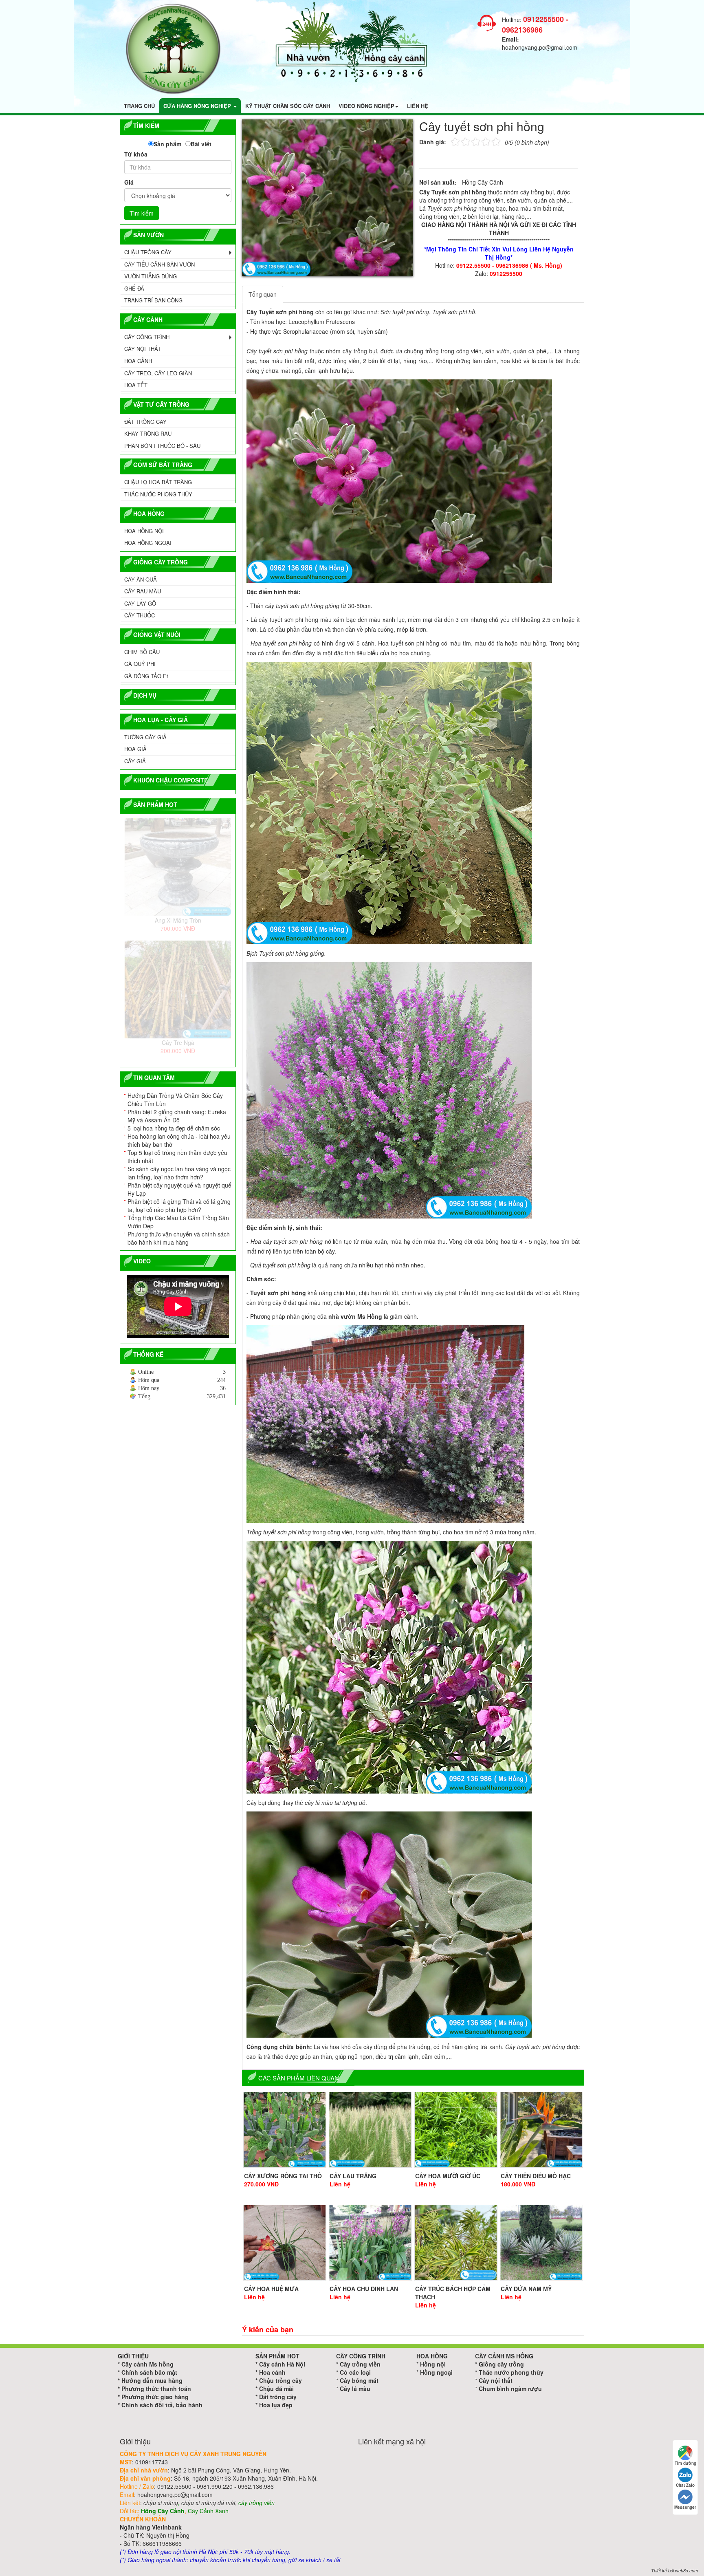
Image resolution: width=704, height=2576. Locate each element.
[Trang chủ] (173, 48)
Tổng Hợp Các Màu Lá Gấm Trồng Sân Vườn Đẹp (178, 1222)
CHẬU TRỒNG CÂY (148, 252)
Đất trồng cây (278, 2397)
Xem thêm (135, 1343)
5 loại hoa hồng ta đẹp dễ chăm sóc (174, 1128)
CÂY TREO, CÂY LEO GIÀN (158, 373)
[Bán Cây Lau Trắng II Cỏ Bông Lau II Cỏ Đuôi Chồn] (370, 2130)
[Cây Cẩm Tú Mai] (178, 867)
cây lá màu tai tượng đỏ (335, 1803)
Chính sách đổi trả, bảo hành (162, 2405)
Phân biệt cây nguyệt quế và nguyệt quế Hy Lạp (179, 1189)
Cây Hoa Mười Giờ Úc (448, 2176)
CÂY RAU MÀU (143, 591)
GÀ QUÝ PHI (140, 664)
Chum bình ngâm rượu (510, 2389)
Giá (129, 182)
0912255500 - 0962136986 (535, 24)
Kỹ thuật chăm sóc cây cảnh (288, 106)
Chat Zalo (685, 2485)
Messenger (685, 2507)
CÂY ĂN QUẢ (141, 579)
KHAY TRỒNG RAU (148, 433)
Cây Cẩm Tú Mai (178, 920)
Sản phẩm (167, 144)
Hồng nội (433, 2364)
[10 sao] (451, 141)
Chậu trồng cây (280, 2380)
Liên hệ (418, 106)
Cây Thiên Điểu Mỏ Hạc (536, 2176)
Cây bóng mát (359, 2380)
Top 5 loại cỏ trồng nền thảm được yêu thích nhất (177, 1157)
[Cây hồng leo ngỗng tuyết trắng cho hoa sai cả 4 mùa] (178, 989)
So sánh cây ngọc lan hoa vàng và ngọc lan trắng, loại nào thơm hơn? (179, 1173)
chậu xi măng (161, 2503)
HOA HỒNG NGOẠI (148, 543)
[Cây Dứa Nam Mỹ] (541, 2243)
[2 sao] (460, 141)
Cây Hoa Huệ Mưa (271, 2289)
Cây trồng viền (360, 2364)
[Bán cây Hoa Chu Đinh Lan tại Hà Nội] (370, 2243)
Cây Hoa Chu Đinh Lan (364, 2289)
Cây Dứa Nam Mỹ (526, 2289)
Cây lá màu (355, 2389)
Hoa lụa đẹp (276, 2405)
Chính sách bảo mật (149, 2372)
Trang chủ (139, 106)
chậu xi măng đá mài (208, 2503)
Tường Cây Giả (145, 737)
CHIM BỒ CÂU (142, 652)
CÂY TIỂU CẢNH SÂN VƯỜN (159, 264)
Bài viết (201, 144)
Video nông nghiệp (366, 106)
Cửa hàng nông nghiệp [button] (198, 106)
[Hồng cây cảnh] (352, 41)
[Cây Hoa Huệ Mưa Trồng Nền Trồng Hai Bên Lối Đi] (285, 2243)
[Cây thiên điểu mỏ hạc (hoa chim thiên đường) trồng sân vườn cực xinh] (541, 2130)
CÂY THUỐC (140, 615)
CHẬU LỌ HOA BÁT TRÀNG (158, 482)
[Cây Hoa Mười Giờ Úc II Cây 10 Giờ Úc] (456, 2130)
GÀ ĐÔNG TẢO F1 (147, 676)
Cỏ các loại (355, 2372)
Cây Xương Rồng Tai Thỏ (283, 2176)
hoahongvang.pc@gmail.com (540, 47)
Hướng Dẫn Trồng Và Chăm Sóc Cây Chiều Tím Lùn (175, 1100)
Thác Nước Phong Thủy (158, 494)
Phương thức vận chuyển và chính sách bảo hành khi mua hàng (179, 1238)
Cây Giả (135, 761)
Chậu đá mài (276, 2389)
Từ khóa (136, 154)
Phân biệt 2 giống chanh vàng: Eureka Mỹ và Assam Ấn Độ (177, 1116)
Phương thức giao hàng (155, 2397)
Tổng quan (263, 294)
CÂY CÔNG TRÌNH (147, 337)
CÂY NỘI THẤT (143, 349)
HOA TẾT (136, 385)
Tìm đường (685, 2463)
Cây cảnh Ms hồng (147, 2364)
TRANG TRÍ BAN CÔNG (153, 300)
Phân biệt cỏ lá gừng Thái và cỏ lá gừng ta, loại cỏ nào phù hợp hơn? (179, 1205)
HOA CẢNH (138, 361)
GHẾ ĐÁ (134, 288)
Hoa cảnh (272, 2372)
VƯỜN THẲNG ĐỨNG (151, 276)
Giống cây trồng (501, 2364)
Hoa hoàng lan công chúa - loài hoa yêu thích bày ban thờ (179, 1140)
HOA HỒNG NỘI (144, 531)
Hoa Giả (135, 749)
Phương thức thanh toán (156, 2389)
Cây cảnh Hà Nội (282, 2364)
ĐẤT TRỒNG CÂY (145, 422)
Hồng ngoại (436, 2372)
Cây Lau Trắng (353, 2176)
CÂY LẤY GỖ (140, 603)
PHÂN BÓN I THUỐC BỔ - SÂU (162, 446)
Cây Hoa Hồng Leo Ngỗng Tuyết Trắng (178, 1042)
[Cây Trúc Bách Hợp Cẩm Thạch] (456, 2243)
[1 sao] (455, 141)
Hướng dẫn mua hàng (152, 2380)
